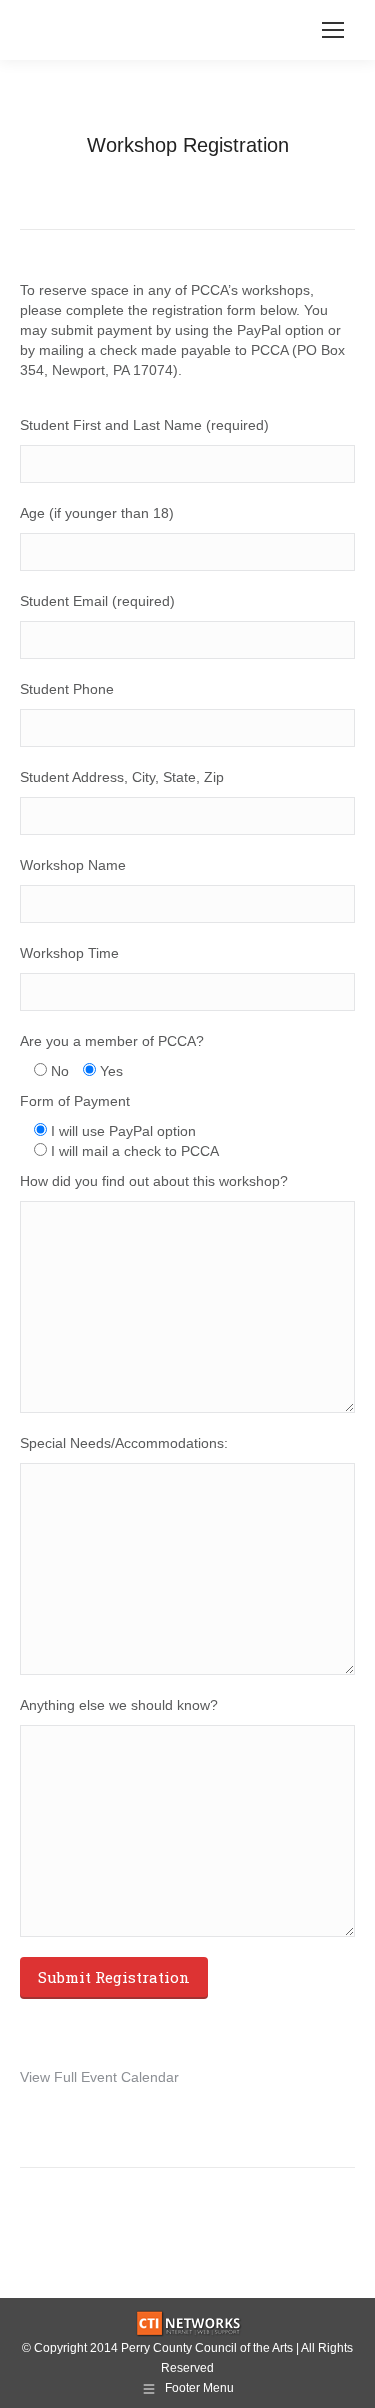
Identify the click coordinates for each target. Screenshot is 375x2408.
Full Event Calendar (116, 2077)
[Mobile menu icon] (333, 30)
